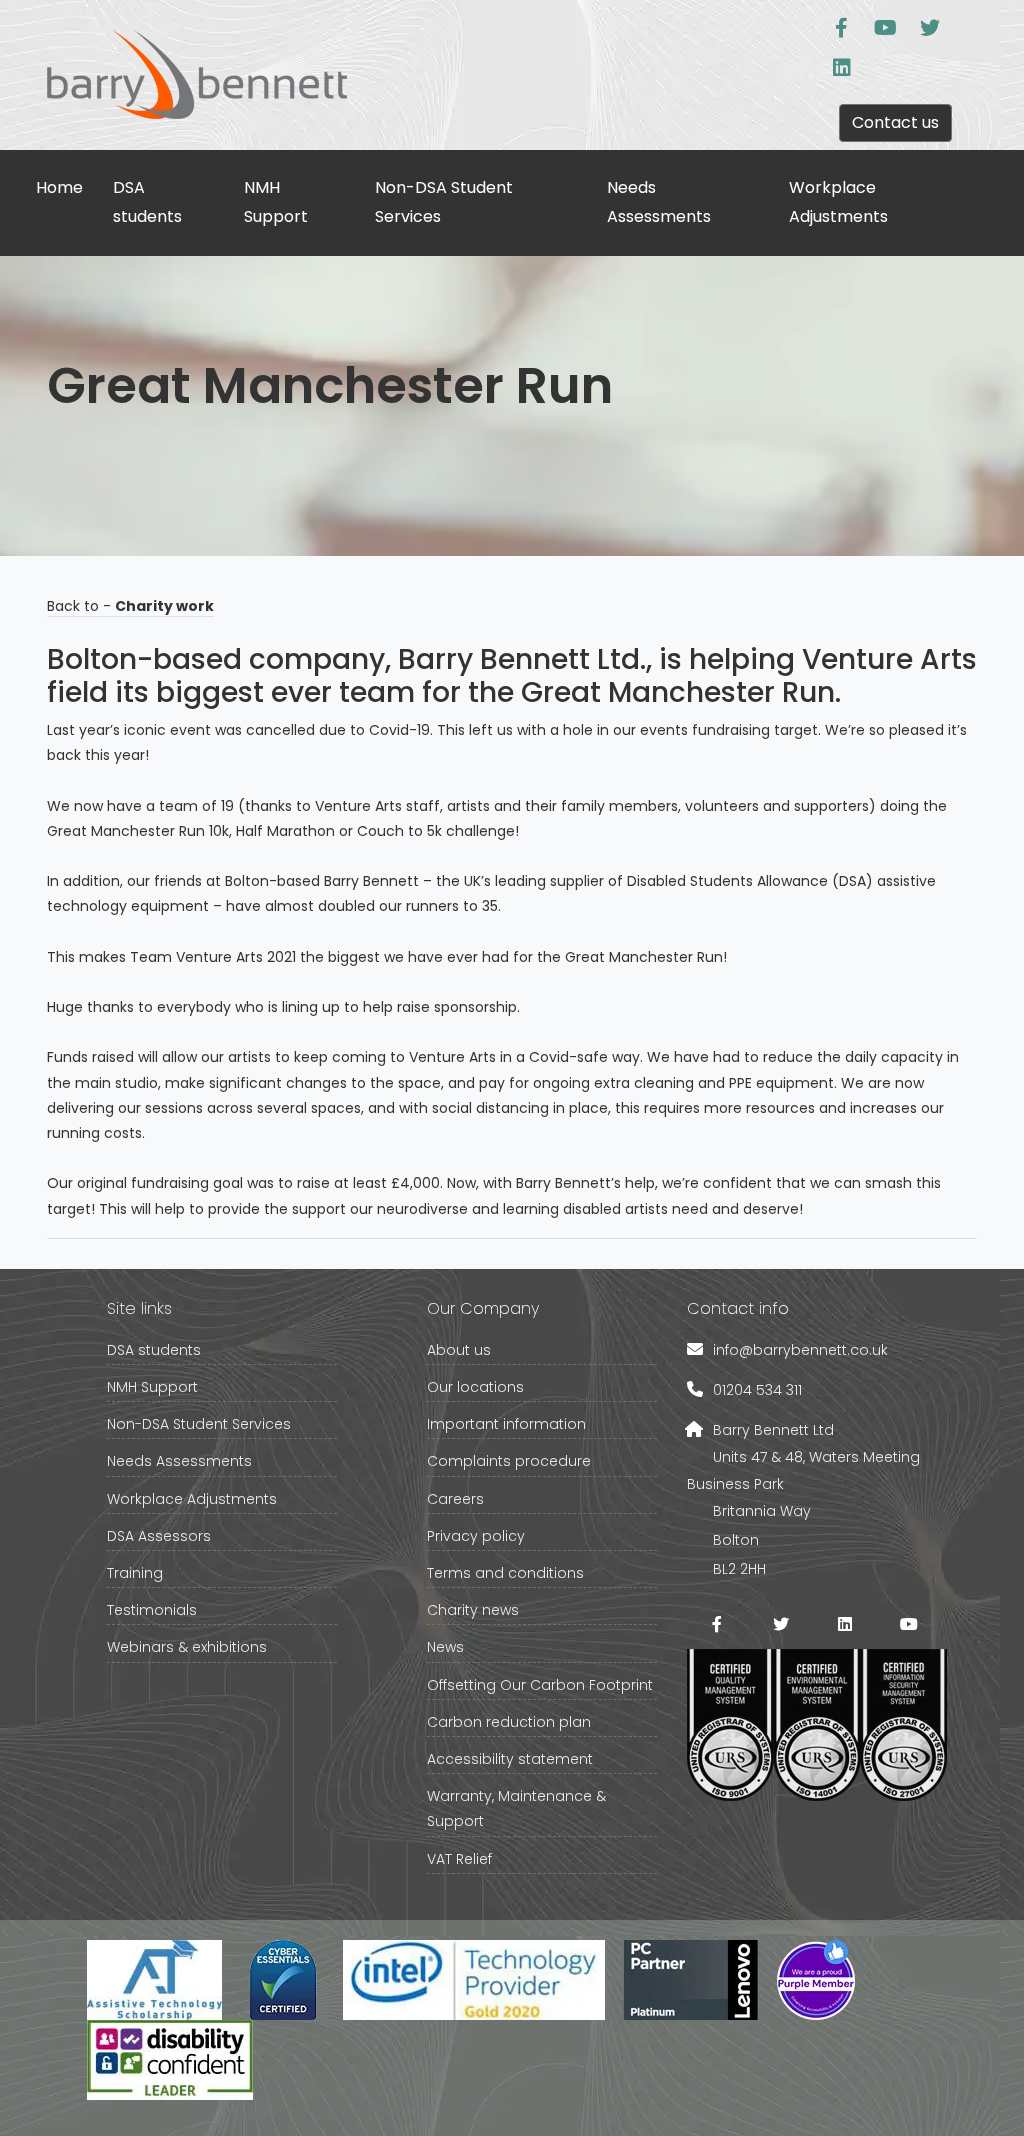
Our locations (475, 1387)
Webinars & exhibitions (187, 1647)
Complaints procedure (509, 1461)
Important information (506, 1424)
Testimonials (152, 1610)
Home (59, 187)
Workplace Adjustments (838, 202)
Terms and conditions (505, 1573)
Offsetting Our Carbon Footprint (540, 1685)
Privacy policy (476, 1536)
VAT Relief (459, 1859)
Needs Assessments (659, 202)
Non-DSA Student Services (444, 202)
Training (135, 1573)
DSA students (147, 202)
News (445, 1647)
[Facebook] (717, 1624)
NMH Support (276, 202)
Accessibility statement (510, 1759)
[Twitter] (930, 28)
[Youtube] (886, 28)
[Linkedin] (842, 68)
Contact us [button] (895, 122)
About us (459, 1350)
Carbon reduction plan (509, 1722)
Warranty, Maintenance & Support (516, 1808)
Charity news (473, 1610)
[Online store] (842, 28)
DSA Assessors (159, 1536)
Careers (455, 1499)
